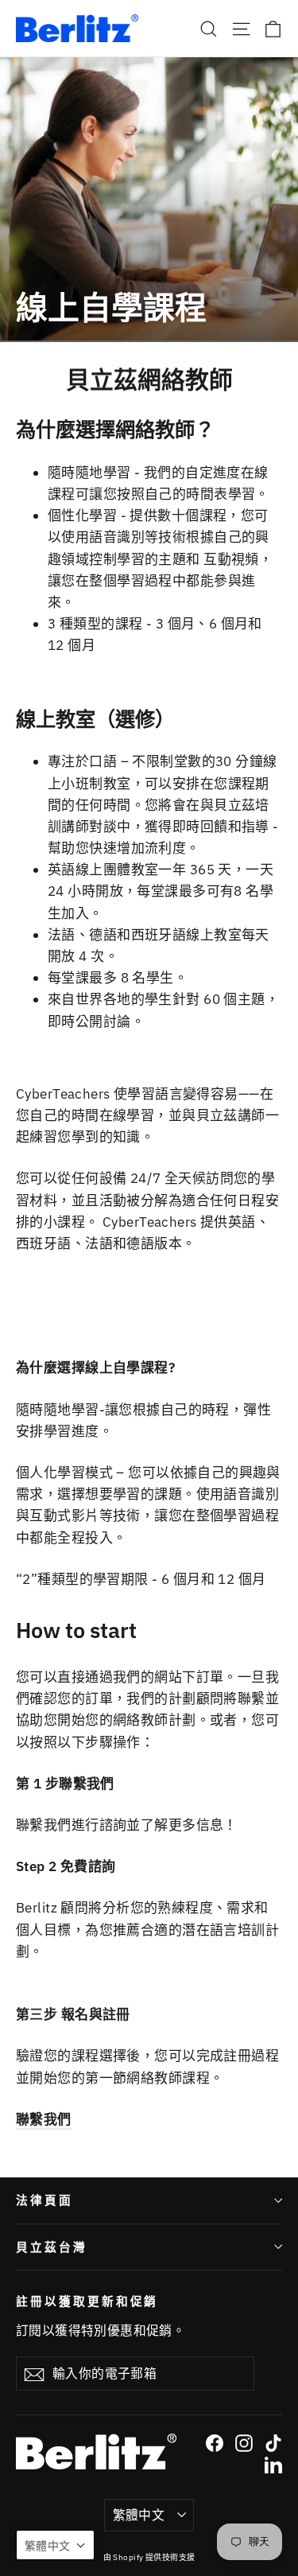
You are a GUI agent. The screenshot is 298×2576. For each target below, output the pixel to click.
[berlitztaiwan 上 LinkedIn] (273, 2464)
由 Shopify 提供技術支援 (149, 2557)
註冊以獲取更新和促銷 (87, 2301)
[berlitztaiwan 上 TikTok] (273, 2442)
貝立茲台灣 (52, 2247)
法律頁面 (45, 2200)
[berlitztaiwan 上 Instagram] (244, 2442)
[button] (55, 2545)
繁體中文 (139, 2515)
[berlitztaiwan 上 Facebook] (215, 2442)
